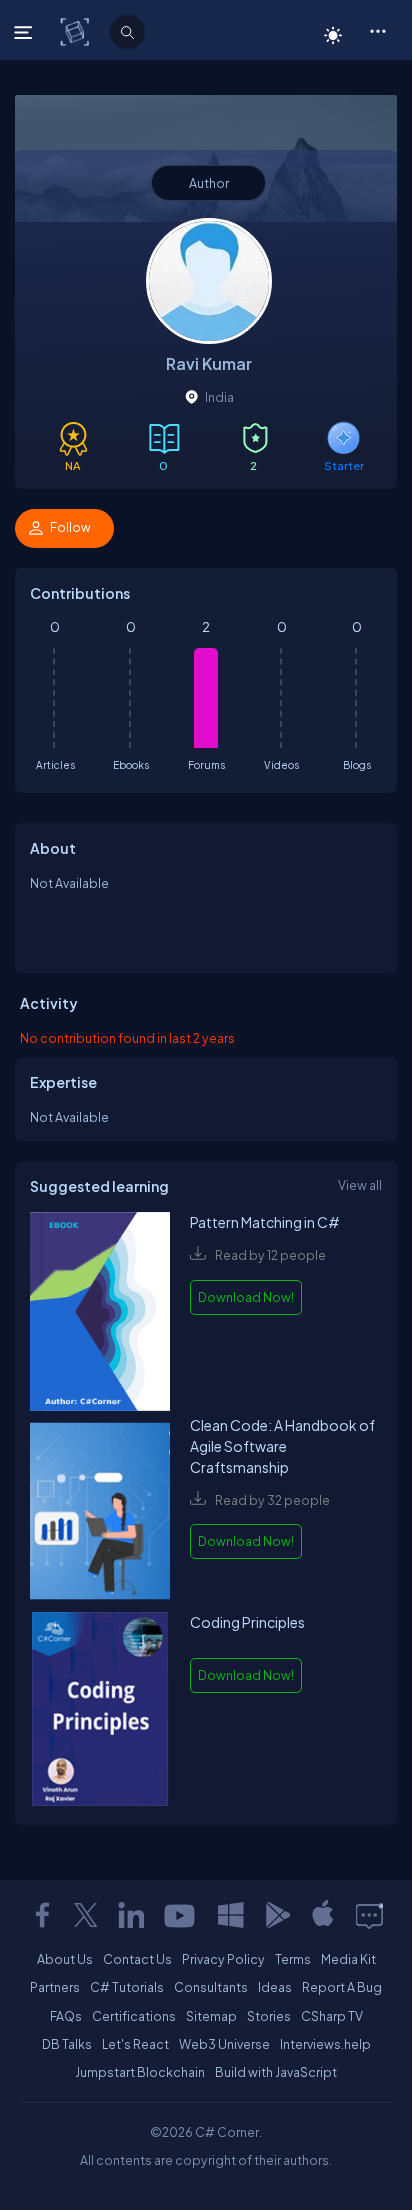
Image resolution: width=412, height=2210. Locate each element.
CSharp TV (332, 2016)
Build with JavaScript (276, 2072)
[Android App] (277, 1915)
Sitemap (211, 2016)
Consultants (211, 1987)
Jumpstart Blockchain (140, 2072)
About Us (65, 1959)
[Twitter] (86, 1915)
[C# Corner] (76, 31)
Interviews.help (325, 2044)
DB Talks (67, 2044)
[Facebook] (42, 1915)
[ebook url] (100, 1313)
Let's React (135, 2044)
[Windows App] (231, 1915)
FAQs (66, 2016)
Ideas (275, 1987)
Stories (269, 2016)
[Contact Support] (369, 1915)
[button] (377, 30)
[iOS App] (323, 1915)
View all (360, 1185)
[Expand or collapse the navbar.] (25, 32)
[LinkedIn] (131, 1915)
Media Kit (348, 1959)
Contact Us (137, 1959)
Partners (55, 1987)
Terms (293, 1959)
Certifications (134, 2016)
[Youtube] (181, 1915)
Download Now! (246, 1297)
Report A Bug (342, 1987)
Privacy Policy (223, 1959)
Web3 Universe (224, 2044)
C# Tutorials (127, 1987)
